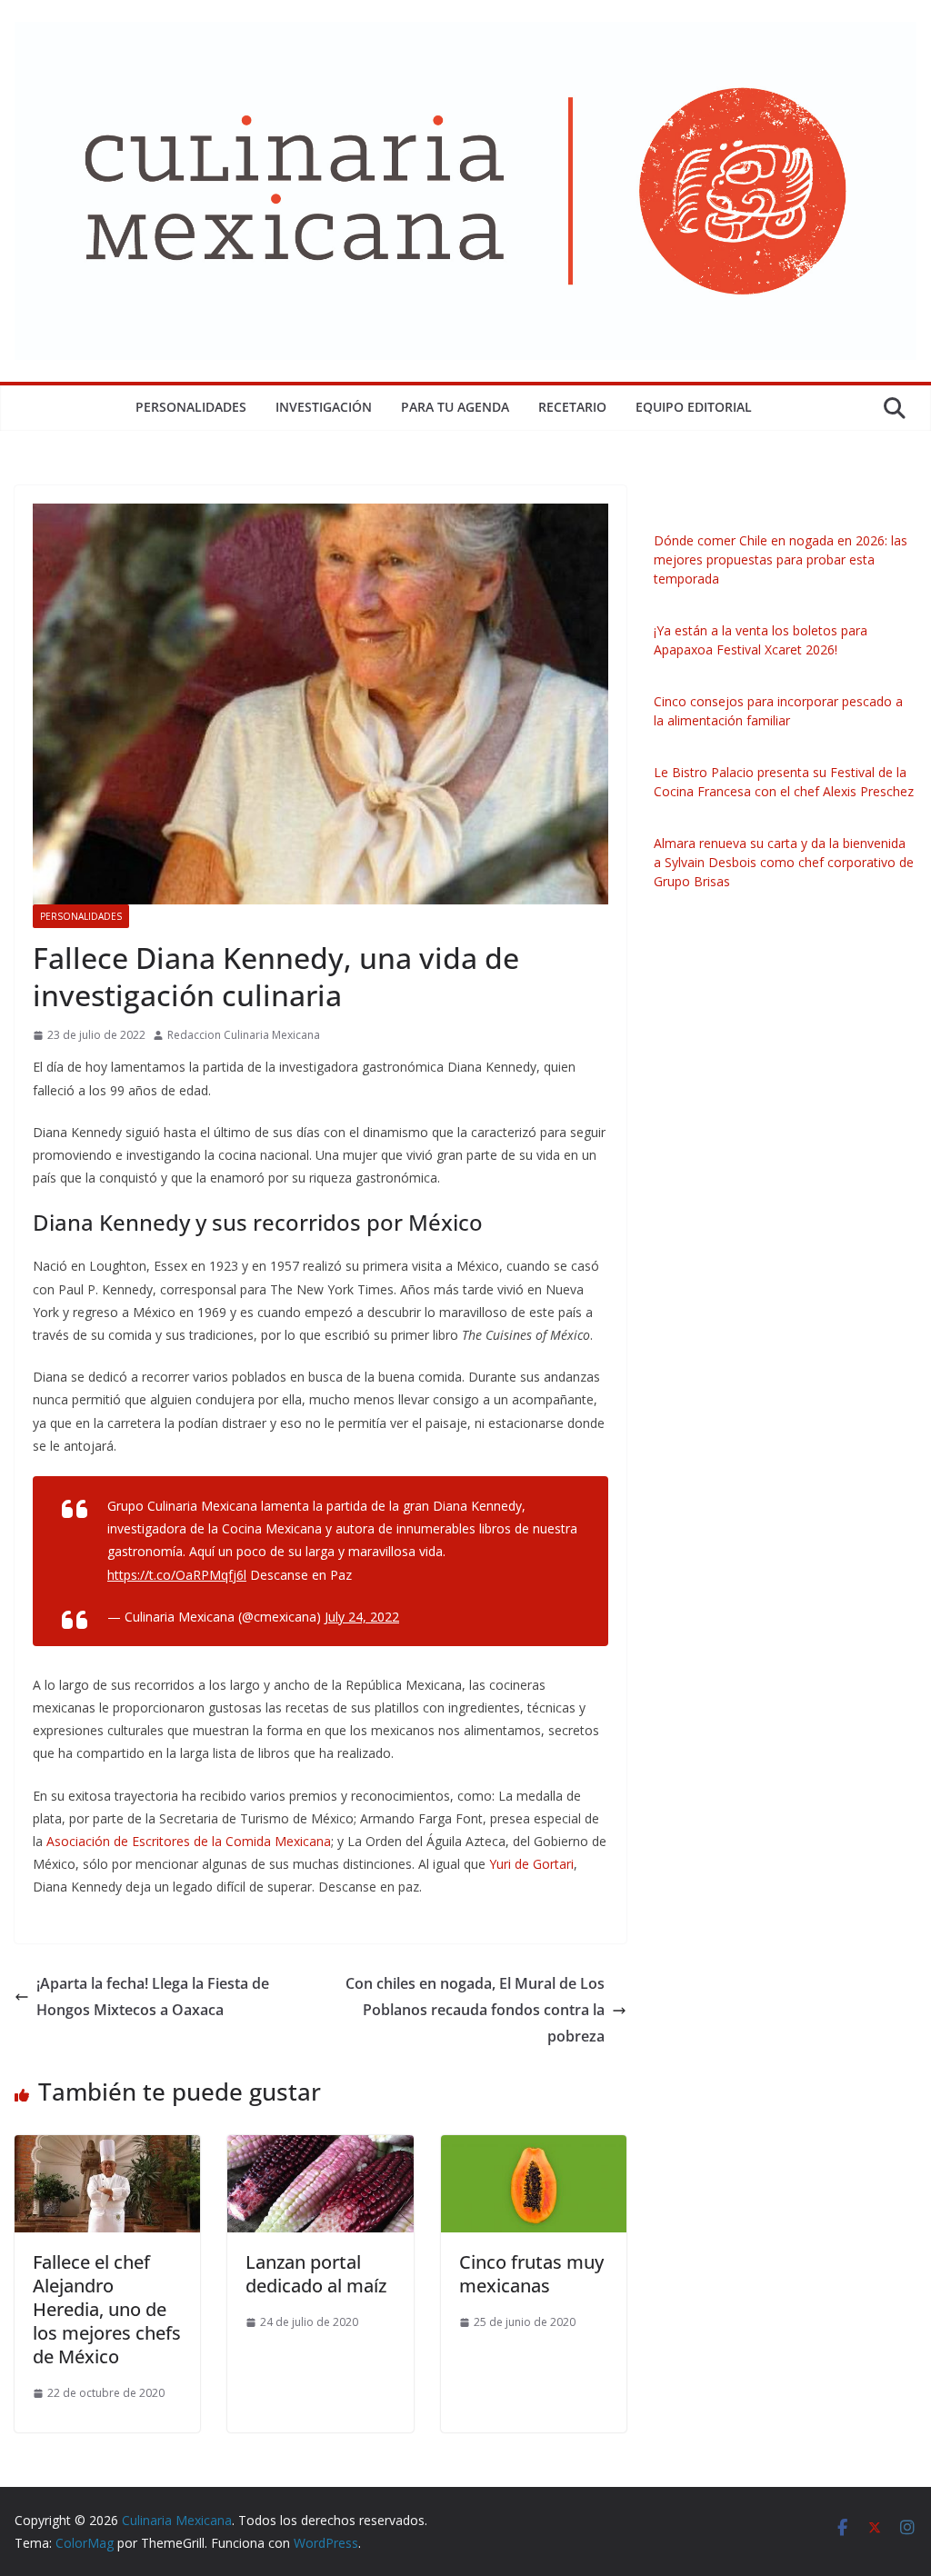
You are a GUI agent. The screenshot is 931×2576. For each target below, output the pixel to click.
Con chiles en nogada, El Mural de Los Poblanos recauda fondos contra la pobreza (475, 2010)
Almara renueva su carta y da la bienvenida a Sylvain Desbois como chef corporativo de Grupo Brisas (784, 862)
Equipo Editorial (694, 407)
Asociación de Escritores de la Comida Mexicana (189, 1841)
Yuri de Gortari (531, 1864)
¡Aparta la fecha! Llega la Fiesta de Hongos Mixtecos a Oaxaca (153, 1997)
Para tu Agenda (455, 407)
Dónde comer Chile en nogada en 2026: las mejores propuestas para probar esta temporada (781, 559)
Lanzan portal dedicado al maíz (316, 2274)
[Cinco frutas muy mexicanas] (534, 2148)
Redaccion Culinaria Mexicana (244, 1035)
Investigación (324, 407)
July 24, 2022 (362, 1617)
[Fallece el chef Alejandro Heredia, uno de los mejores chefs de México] (107, 2148)
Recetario (572, 407)
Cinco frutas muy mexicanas (531, 2274)
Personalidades (191, 407)
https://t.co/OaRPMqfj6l (177, 1575)
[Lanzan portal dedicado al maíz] (320, 2148)
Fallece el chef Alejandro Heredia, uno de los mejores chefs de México (107, 2309)
